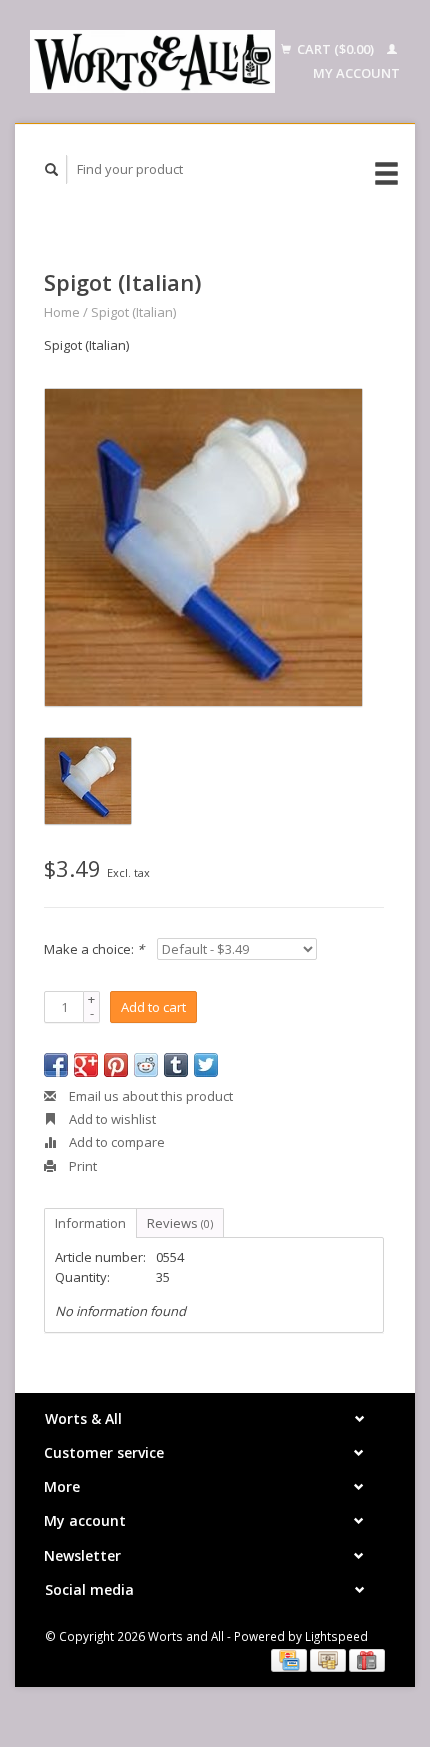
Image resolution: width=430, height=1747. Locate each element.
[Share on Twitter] (206, 1065)
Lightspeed (336, 1636)
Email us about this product (149, 1096)
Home (62, 312)
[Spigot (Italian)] (203, 547)
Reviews (180, 1223)
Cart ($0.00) (335, 49)
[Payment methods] (290, 1659)
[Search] (52, 169)
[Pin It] (116, 1065)
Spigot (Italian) (133, 312)
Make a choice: (94, 949)
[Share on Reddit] (146, 1065)
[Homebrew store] (152, 61)
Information (90, 1223)
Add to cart (153, 1007)
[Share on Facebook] (56, 1065)
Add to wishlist (111, 1119)
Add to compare (115, 1142)
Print (81, 1166)
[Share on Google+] (86, 1065)
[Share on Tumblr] (176, 1065)
